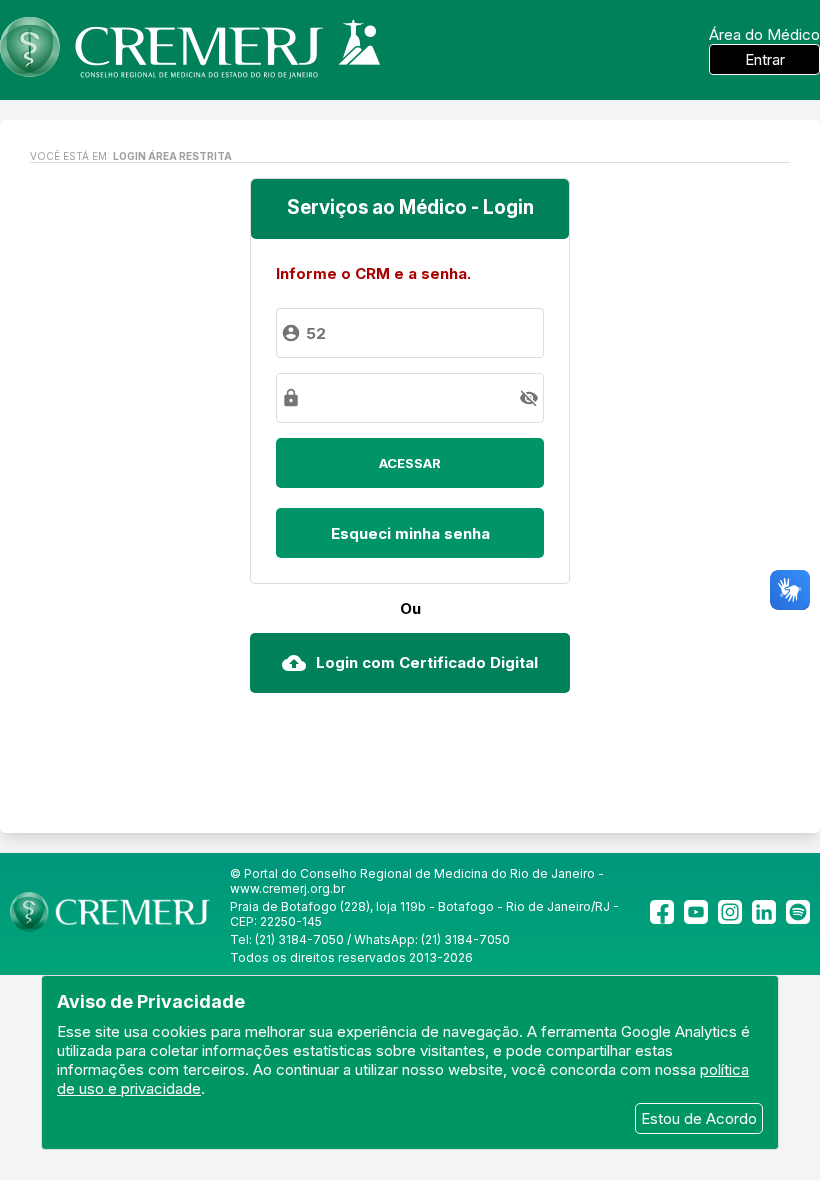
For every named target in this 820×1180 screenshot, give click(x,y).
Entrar (765, 59)
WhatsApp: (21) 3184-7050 (432, 939)
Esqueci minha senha (410, 533)
